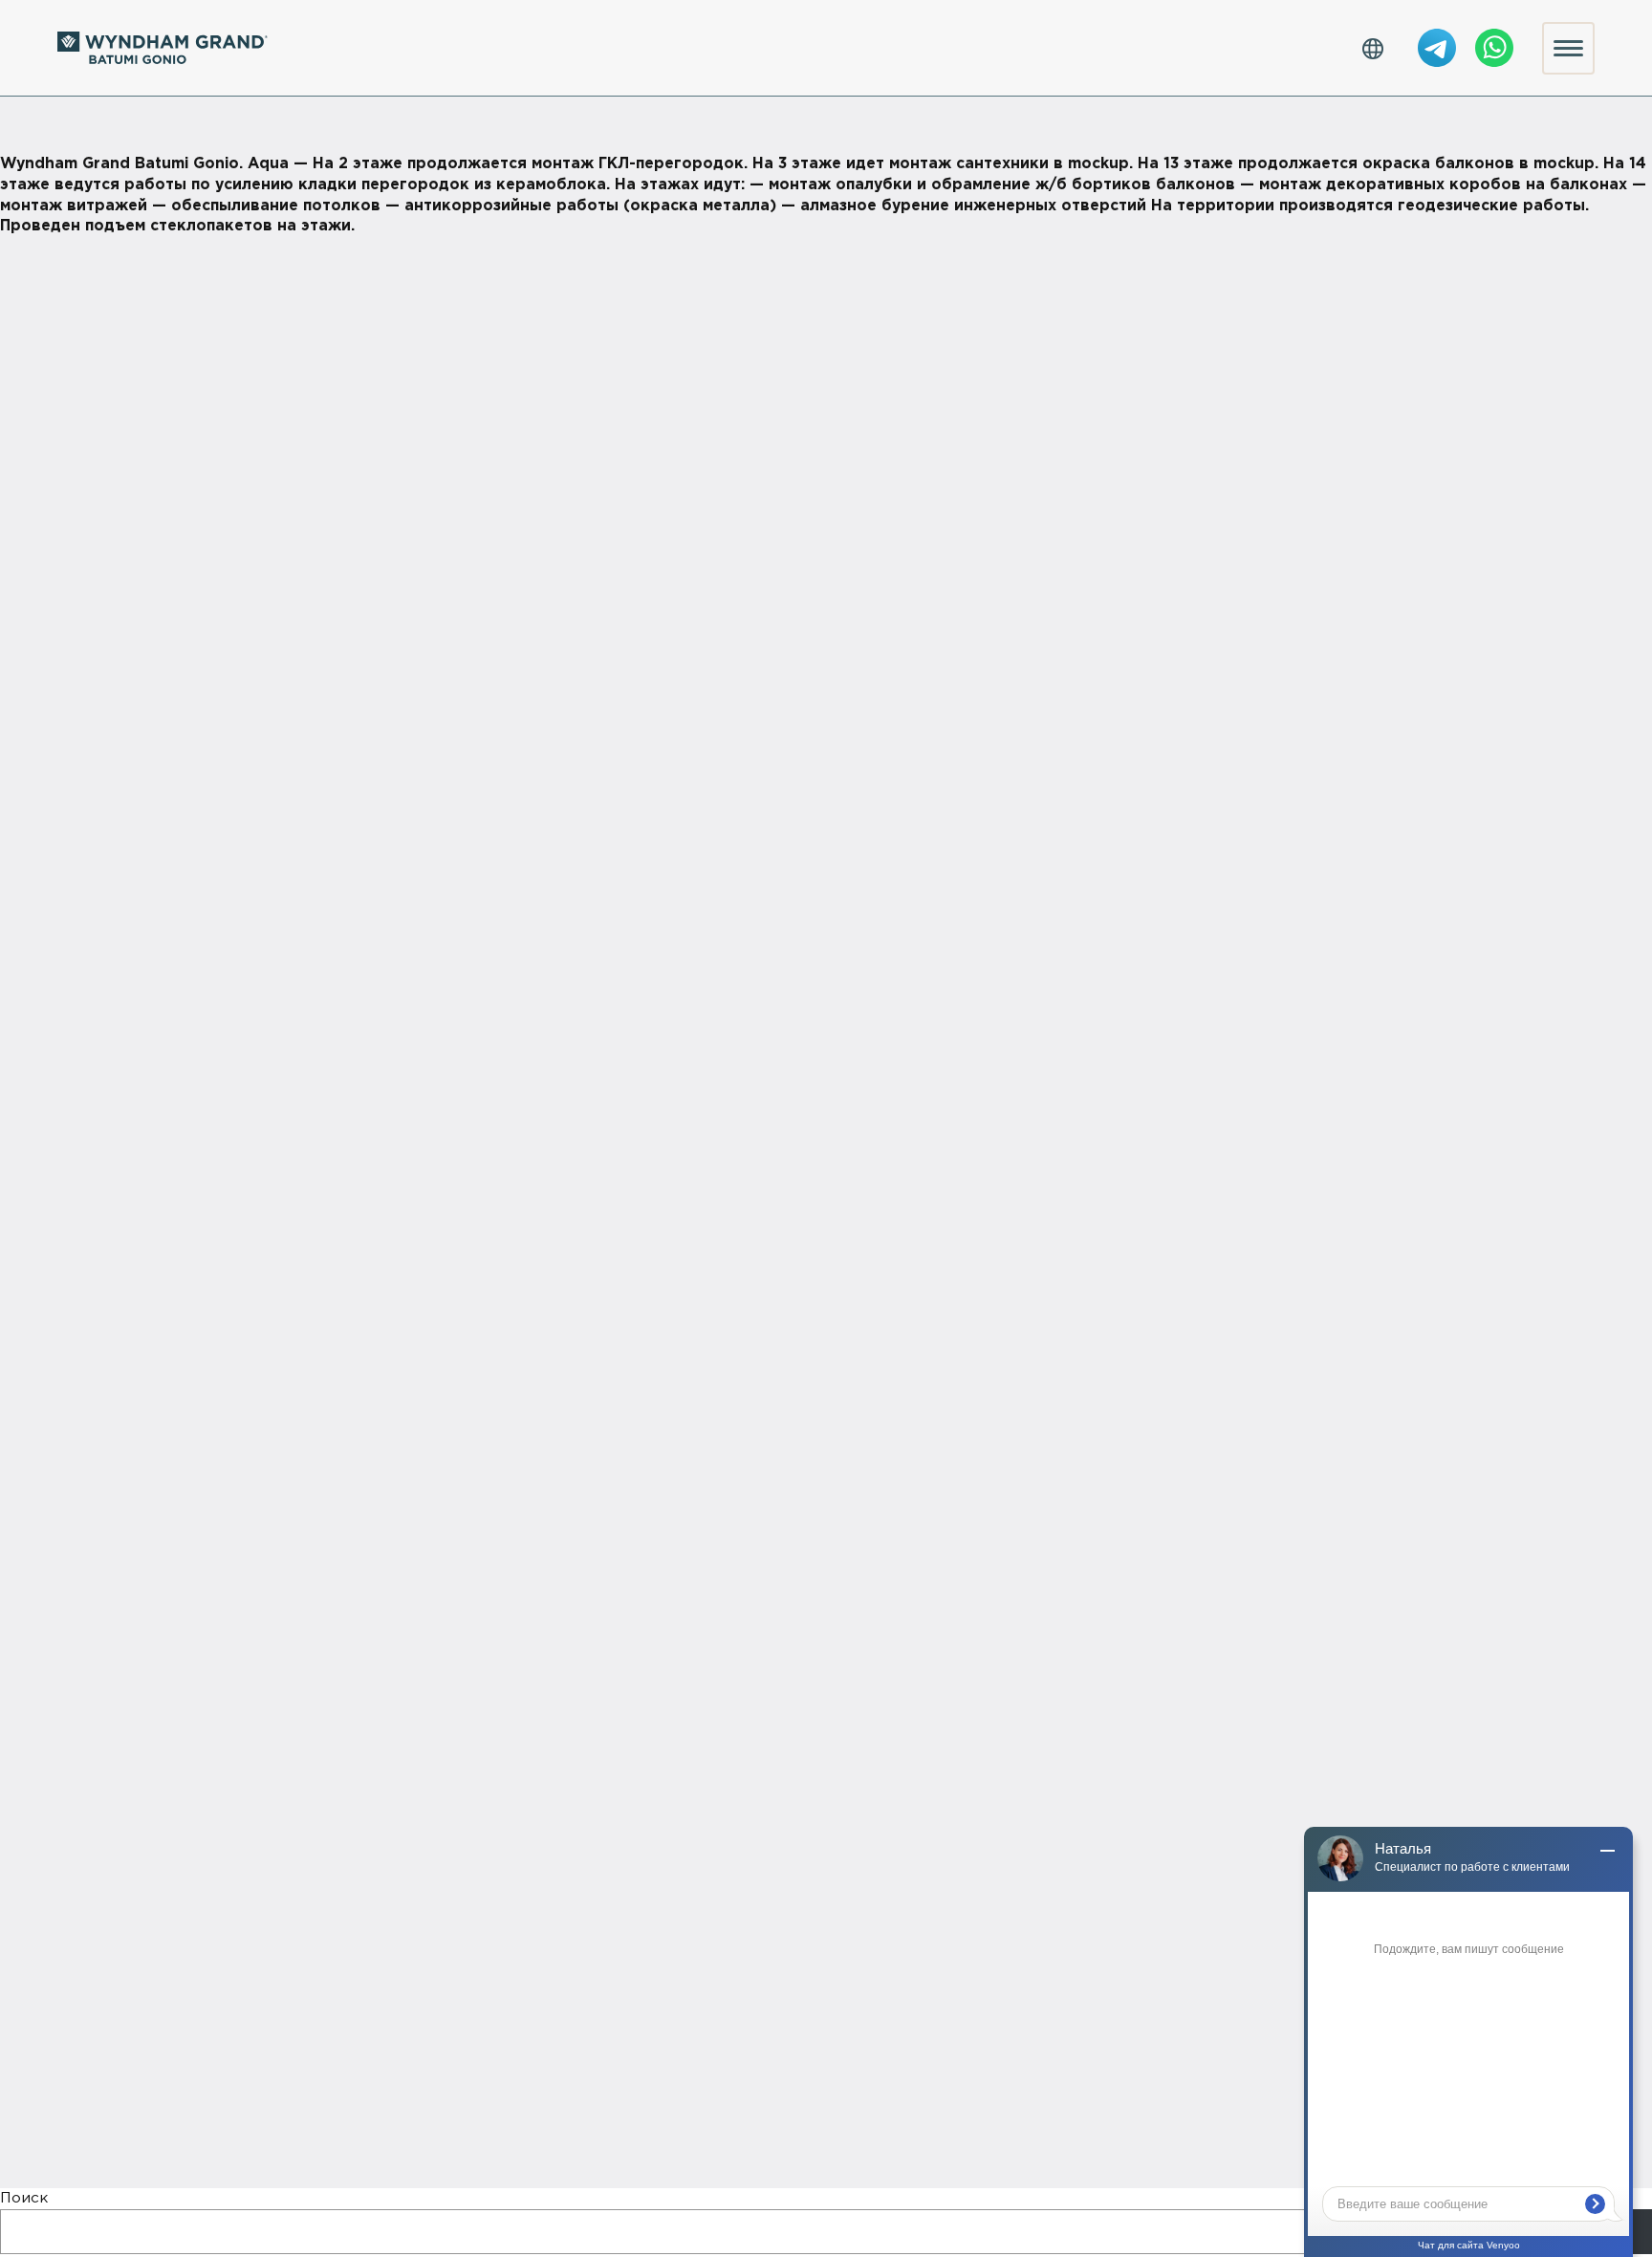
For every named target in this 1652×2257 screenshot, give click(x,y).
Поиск (24, 2198)
